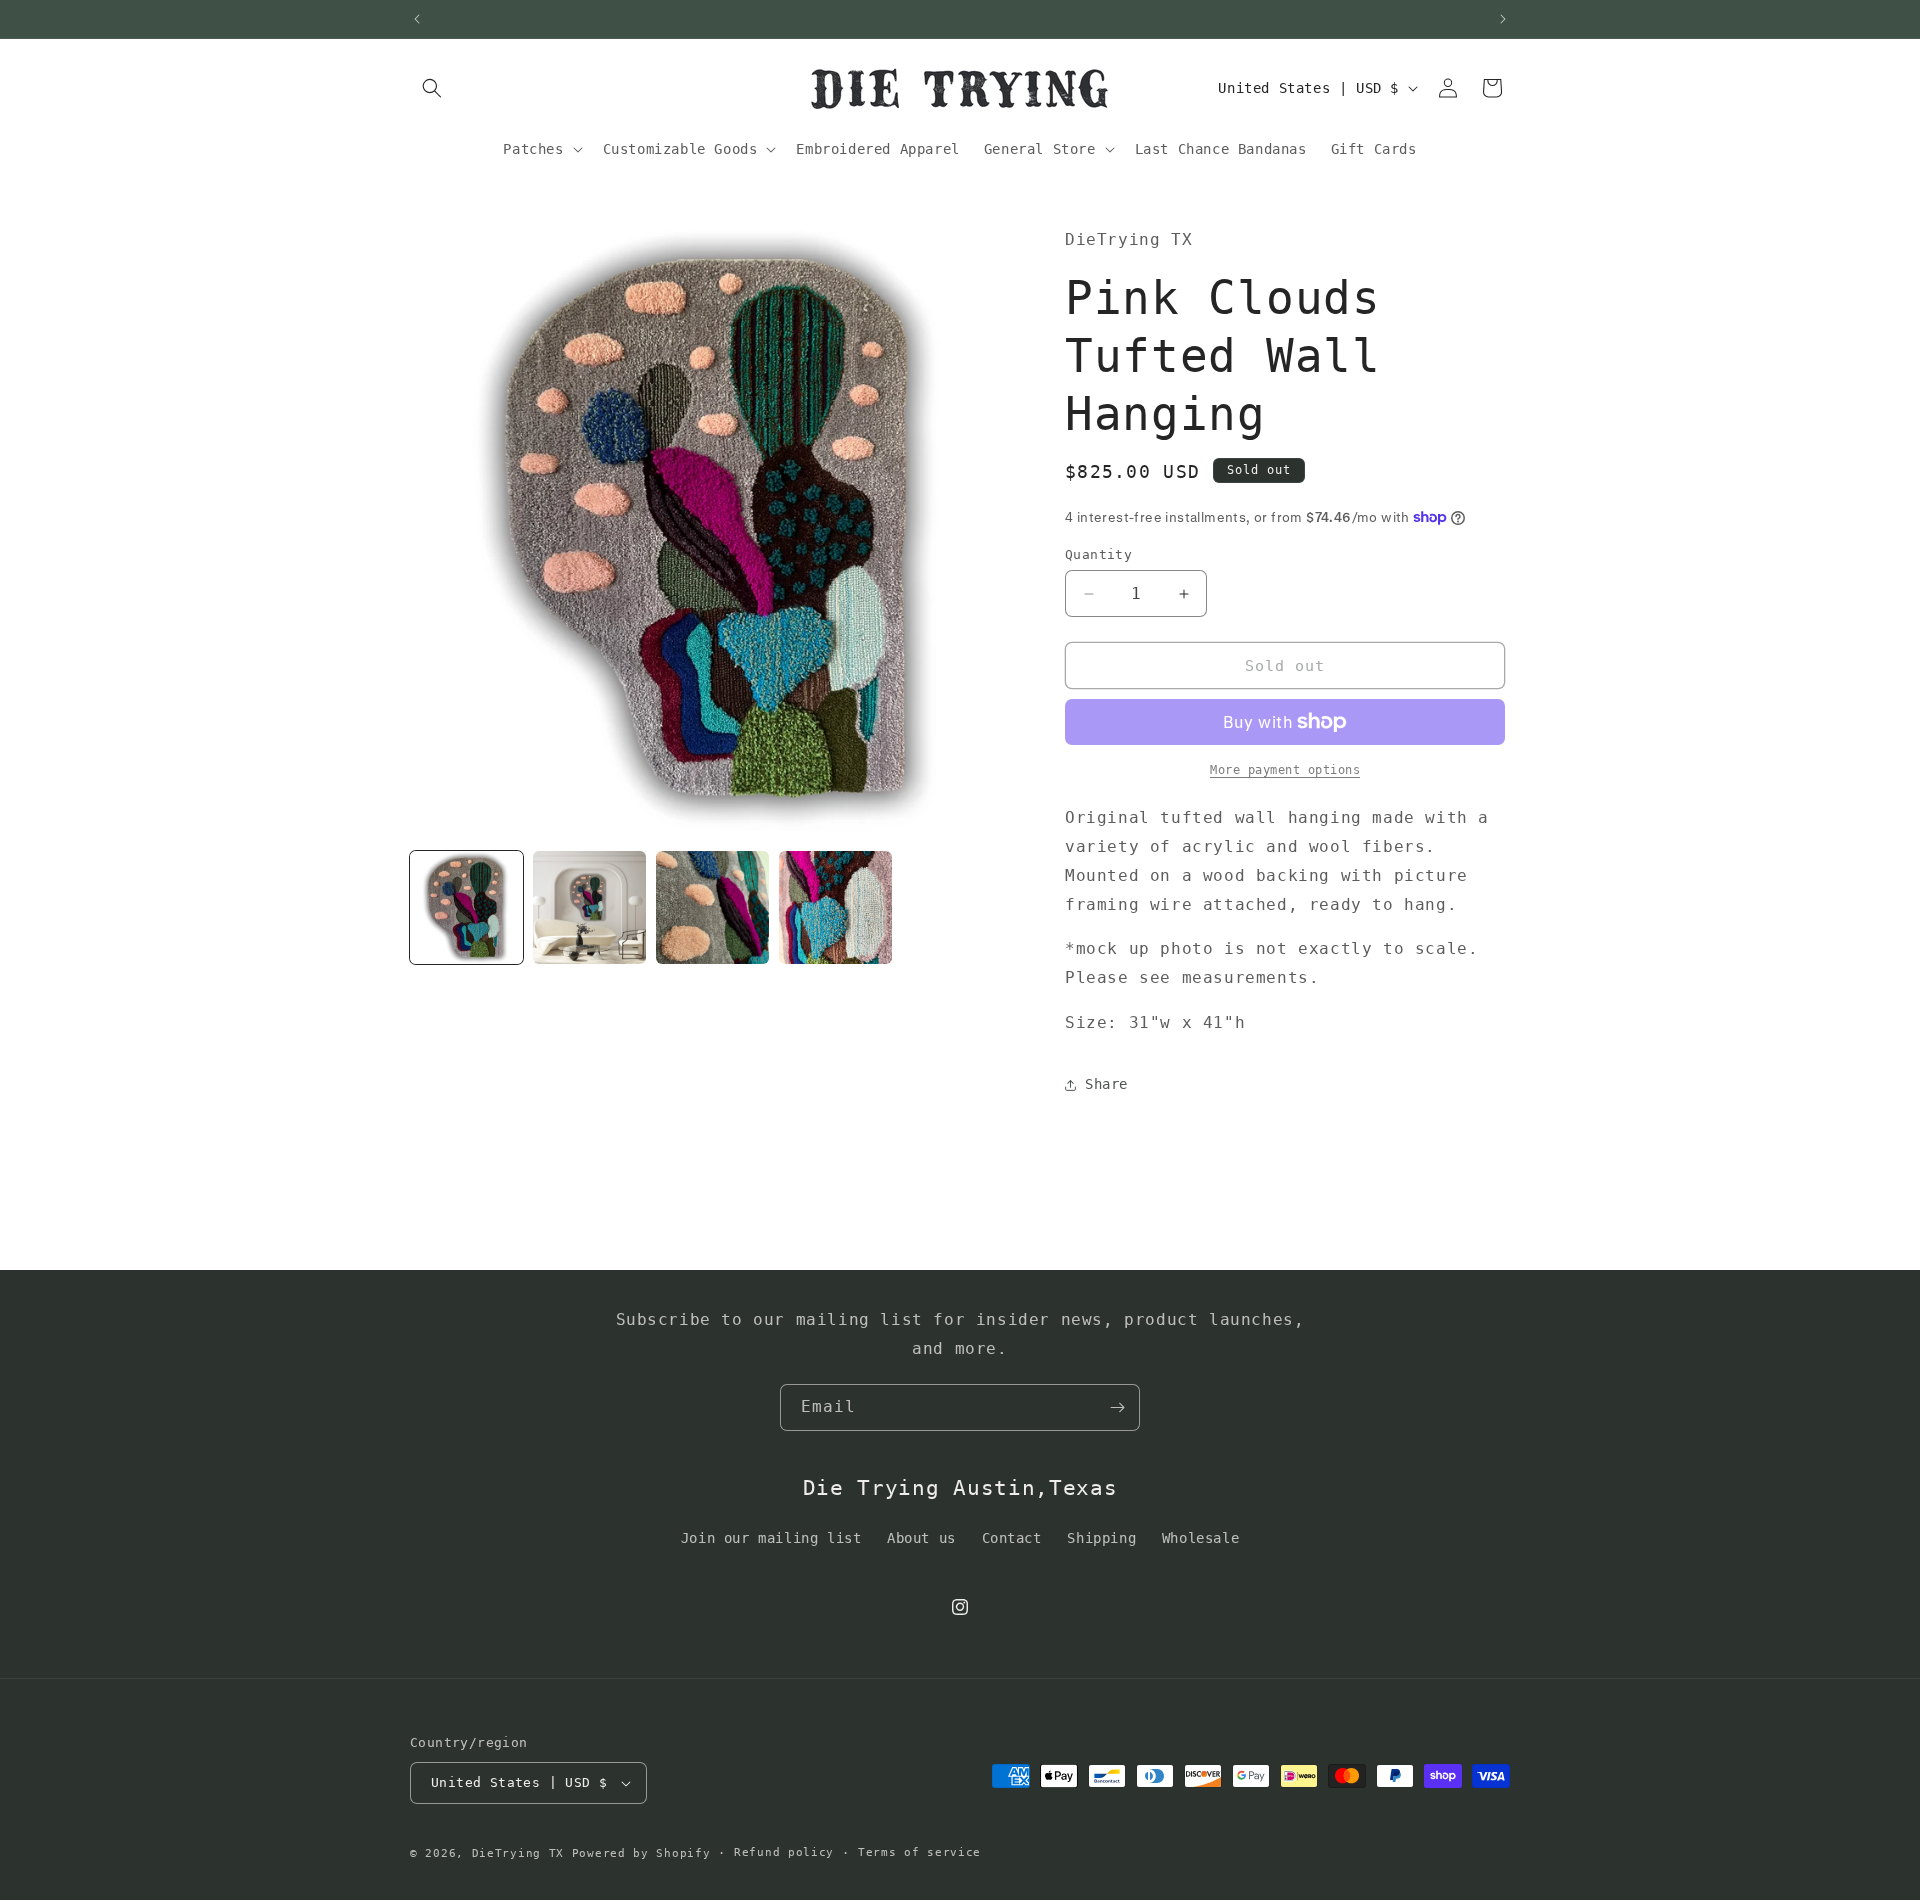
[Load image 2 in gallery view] (589, 907)
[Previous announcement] (417, 19)
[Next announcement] (1503, 19)
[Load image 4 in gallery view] (835, 907)
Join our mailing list (771, 1538)
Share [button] (1106, 1084)
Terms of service (919, 1852)
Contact (1012, 1538)
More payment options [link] (1285, 770)
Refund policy (784, 1852)
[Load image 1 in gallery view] (466, 907)
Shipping (1101, 1538)
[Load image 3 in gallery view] (712, 907)
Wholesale (1200, 1538)
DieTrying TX (518, 1853)
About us (921, 1538)
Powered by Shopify (641, 1853)
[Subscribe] (1117, 1407)
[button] (432, 88)
